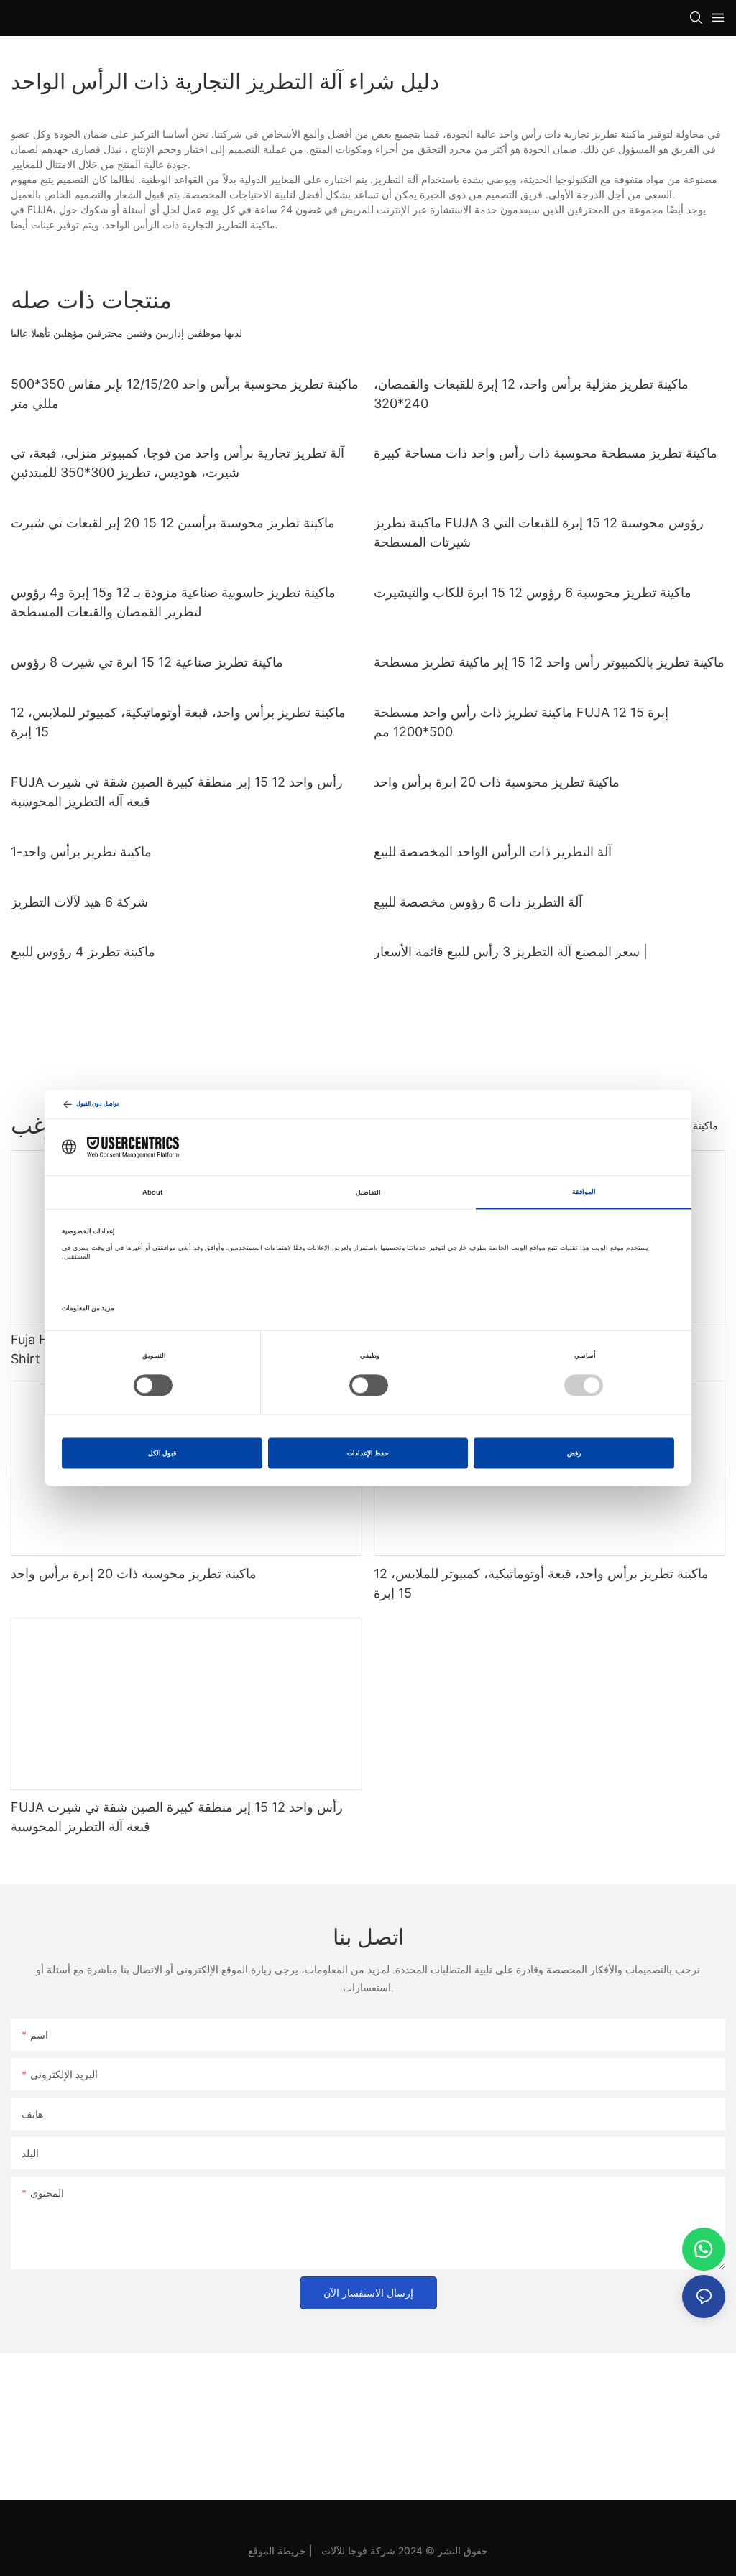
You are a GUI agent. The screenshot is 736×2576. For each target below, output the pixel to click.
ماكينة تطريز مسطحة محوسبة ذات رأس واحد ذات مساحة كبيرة (546, 453)
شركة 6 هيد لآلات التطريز (79, 902)
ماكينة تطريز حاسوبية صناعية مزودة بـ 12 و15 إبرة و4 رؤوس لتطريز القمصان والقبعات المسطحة (173, 602)
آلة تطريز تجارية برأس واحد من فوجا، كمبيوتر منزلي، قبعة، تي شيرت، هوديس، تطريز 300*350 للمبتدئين (178, 463)
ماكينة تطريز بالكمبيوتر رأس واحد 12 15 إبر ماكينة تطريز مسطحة (549, 662)
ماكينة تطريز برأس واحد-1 (81, 852)
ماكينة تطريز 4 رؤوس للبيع (83, 951)
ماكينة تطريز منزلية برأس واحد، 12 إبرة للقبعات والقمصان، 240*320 (531, 394)
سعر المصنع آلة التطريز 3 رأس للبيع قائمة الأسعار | (511, 951)
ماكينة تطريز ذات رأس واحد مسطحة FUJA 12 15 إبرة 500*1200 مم (521, 722)
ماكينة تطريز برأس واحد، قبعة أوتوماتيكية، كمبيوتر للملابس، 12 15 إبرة (178, 722)
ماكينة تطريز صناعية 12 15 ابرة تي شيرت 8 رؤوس (147, 662)
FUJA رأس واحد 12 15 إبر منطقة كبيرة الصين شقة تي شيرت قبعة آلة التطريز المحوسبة (177, 792)
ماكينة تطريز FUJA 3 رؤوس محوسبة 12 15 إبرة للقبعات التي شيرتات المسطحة (539, 532)
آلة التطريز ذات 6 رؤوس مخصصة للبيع (478, 902)
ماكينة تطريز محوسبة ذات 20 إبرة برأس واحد (497, 782)
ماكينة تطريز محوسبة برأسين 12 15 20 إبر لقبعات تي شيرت (173, 523)
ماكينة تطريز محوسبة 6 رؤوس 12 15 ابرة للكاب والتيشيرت (533, 592)
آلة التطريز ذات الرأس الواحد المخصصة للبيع (493, 852)
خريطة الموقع (277, 2550)
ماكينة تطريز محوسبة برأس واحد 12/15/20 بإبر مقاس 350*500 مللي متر (185, 394)
